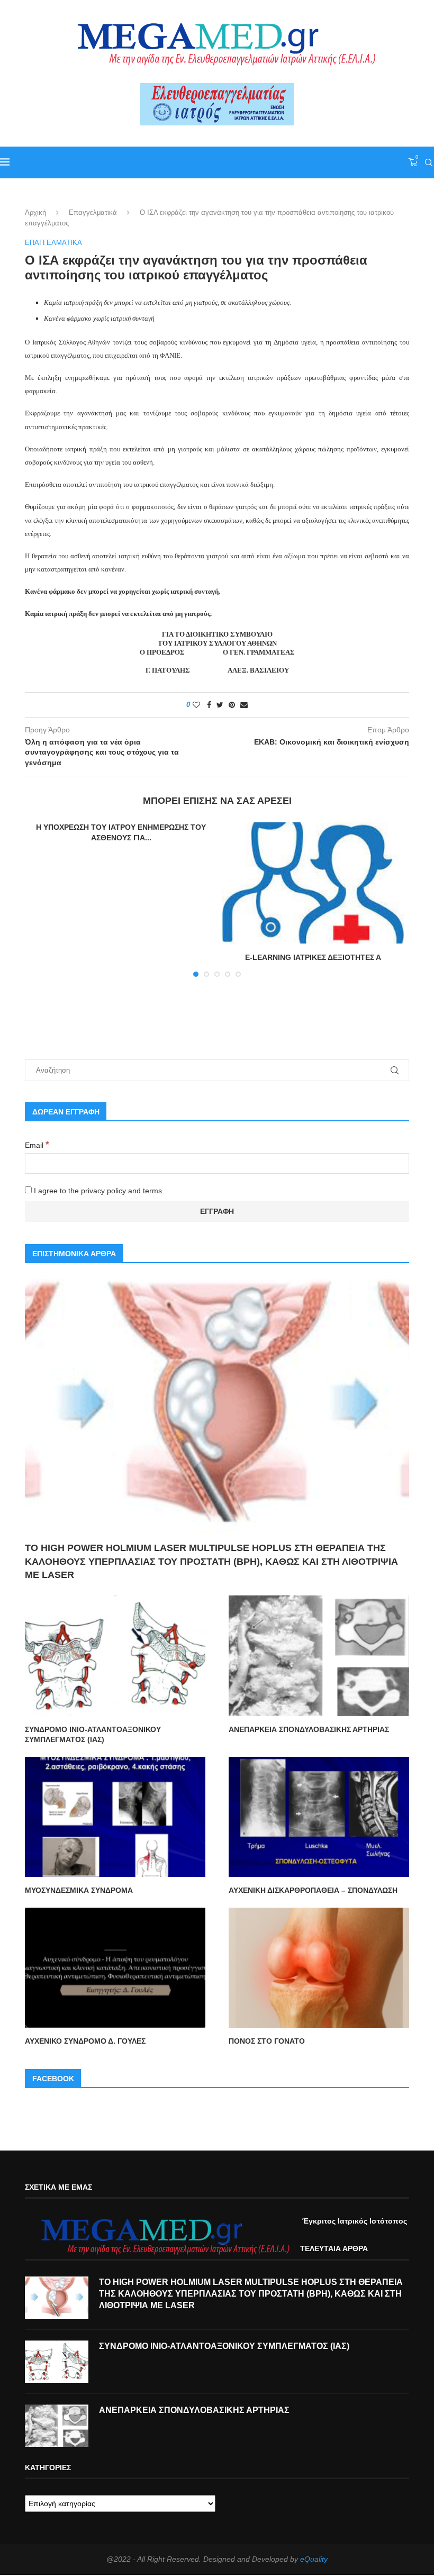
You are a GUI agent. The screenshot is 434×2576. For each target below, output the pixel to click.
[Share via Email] (244, 705)
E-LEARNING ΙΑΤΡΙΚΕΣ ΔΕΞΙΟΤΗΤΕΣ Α (313, 957)
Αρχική (35, 212)
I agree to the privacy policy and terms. (98, 1191)
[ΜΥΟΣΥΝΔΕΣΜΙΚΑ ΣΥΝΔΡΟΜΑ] (115, 1817)
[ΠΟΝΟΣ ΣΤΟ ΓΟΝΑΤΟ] (319, 1968)
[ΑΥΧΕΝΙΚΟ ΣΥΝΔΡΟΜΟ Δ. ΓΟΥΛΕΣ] (115, 1968)
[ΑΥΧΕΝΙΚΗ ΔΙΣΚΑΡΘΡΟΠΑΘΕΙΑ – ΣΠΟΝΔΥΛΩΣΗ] (319, 1817)
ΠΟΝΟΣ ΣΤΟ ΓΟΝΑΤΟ (267, 2041)
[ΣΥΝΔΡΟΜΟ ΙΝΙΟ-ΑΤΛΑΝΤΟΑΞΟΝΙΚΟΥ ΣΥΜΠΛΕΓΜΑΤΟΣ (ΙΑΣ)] (115, 1656)
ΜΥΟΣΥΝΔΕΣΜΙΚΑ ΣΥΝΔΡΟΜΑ (79, 1890)
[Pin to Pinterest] (232, 705)
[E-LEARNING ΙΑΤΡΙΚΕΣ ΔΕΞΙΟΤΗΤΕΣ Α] (313, 883)
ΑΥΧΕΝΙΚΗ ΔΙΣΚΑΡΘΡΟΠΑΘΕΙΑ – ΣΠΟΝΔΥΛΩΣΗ (313, 1890)
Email (37, 1145)
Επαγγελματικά (93, 212)
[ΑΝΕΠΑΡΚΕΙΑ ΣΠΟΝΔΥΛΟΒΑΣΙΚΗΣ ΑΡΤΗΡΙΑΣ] (319, 1656)
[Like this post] (196, 705)
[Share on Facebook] (209, 705)
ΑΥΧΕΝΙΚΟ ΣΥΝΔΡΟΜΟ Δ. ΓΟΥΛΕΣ (85, 2041)
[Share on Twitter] (220, 705)
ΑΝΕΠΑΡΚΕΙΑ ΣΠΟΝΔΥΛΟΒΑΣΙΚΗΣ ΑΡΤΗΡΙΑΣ (309, 1729)
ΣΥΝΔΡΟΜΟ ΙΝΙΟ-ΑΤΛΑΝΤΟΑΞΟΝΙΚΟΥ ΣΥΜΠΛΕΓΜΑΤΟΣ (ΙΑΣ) (93, 1735)
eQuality (314, 2559)
